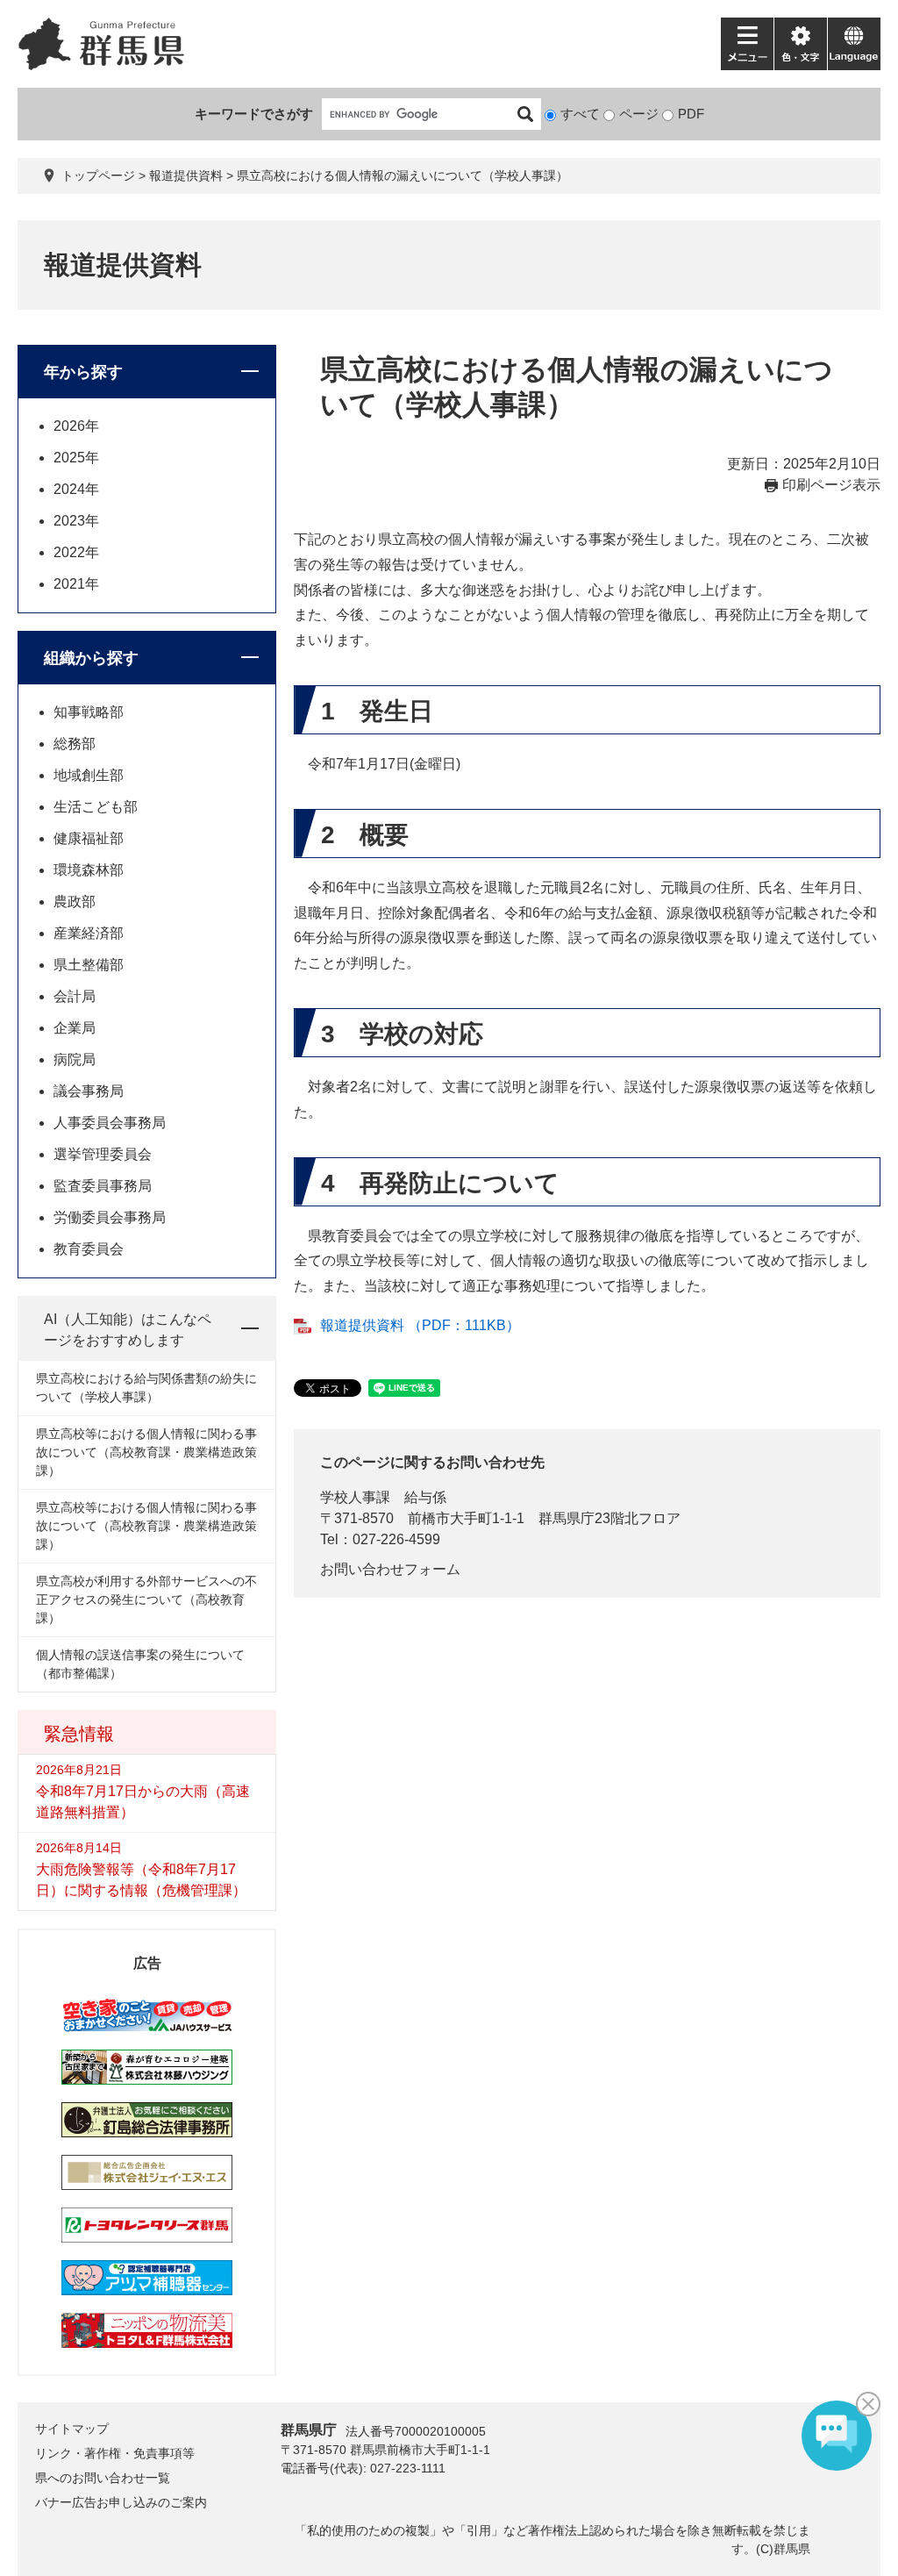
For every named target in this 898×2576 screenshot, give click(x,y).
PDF (691, 114)
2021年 (76, 584)
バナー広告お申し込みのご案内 (121, 2502)
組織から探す (91, 658)
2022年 (76, 552)
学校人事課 (355, 1497)
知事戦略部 (89, 712)
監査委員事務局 (103, 1186)
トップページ (98, 175)
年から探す (83, 372)
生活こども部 (96, 807)
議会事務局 (89, 1091)
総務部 (75, 744)
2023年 (76, 521)
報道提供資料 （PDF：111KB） (420, 1325)
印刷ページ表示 (831, 485)
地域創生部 (89, 775)
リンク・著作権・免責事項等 (115, 2453)
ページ (639, 114)
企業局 (75, 1028)
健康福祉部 (89, 838)
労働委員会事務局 (110, 1217)
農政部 (75, 902)
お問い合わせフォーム (390, 1569)
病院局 (75, 1059)
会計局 (75, 996)
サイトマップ (72, 2429)
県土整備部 (89, 965)
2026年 (76, 426)
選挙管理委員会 (103, 1154)
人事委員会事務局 (110, 1123)
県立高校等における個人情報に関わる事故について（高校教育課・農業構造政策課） (146, 1452)
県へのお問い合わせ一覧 (103, 2478)
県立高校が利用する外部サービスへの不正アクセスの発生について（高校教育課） (146, 1599)
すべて (580, 114)
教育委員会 (89, 1249)
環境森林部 (89, 870)
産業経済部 (89, 933)
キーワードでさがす (254, 114)
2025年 (76, 458)
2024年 (76, 489)
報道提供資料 (186, 175)
